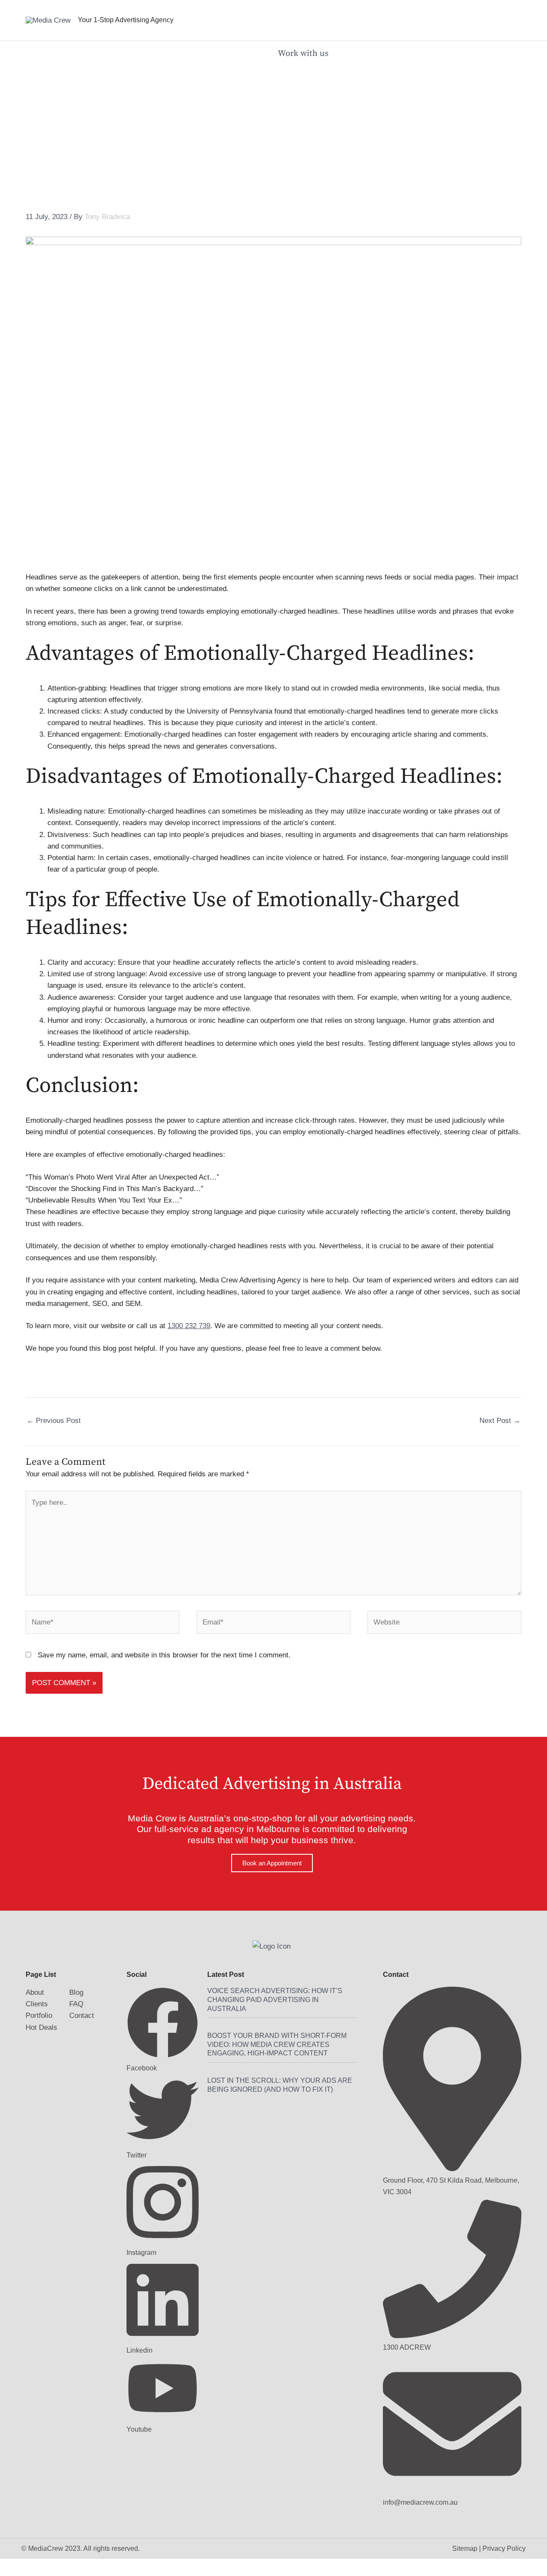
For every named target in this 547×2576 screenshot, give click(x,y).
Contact (82, 2015)
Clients (37, 2004)
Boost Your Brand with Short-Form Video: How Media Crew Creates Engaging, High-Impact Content (277, 2045)
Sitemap (465, 2548)
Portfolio (39, 2015)
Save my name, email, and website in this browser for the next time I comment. (164, 1655)
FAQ (76, 2004)
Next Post (500, 1421)
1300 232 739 (189, 1326)
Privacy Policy (504, 2548)
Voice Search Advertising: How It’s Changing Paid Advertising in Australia (275, 2000)
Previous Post (54, 1421)
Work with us (304, 54)
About (35, 1992)
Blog (76, 1992)
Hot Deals (41, 2027)
